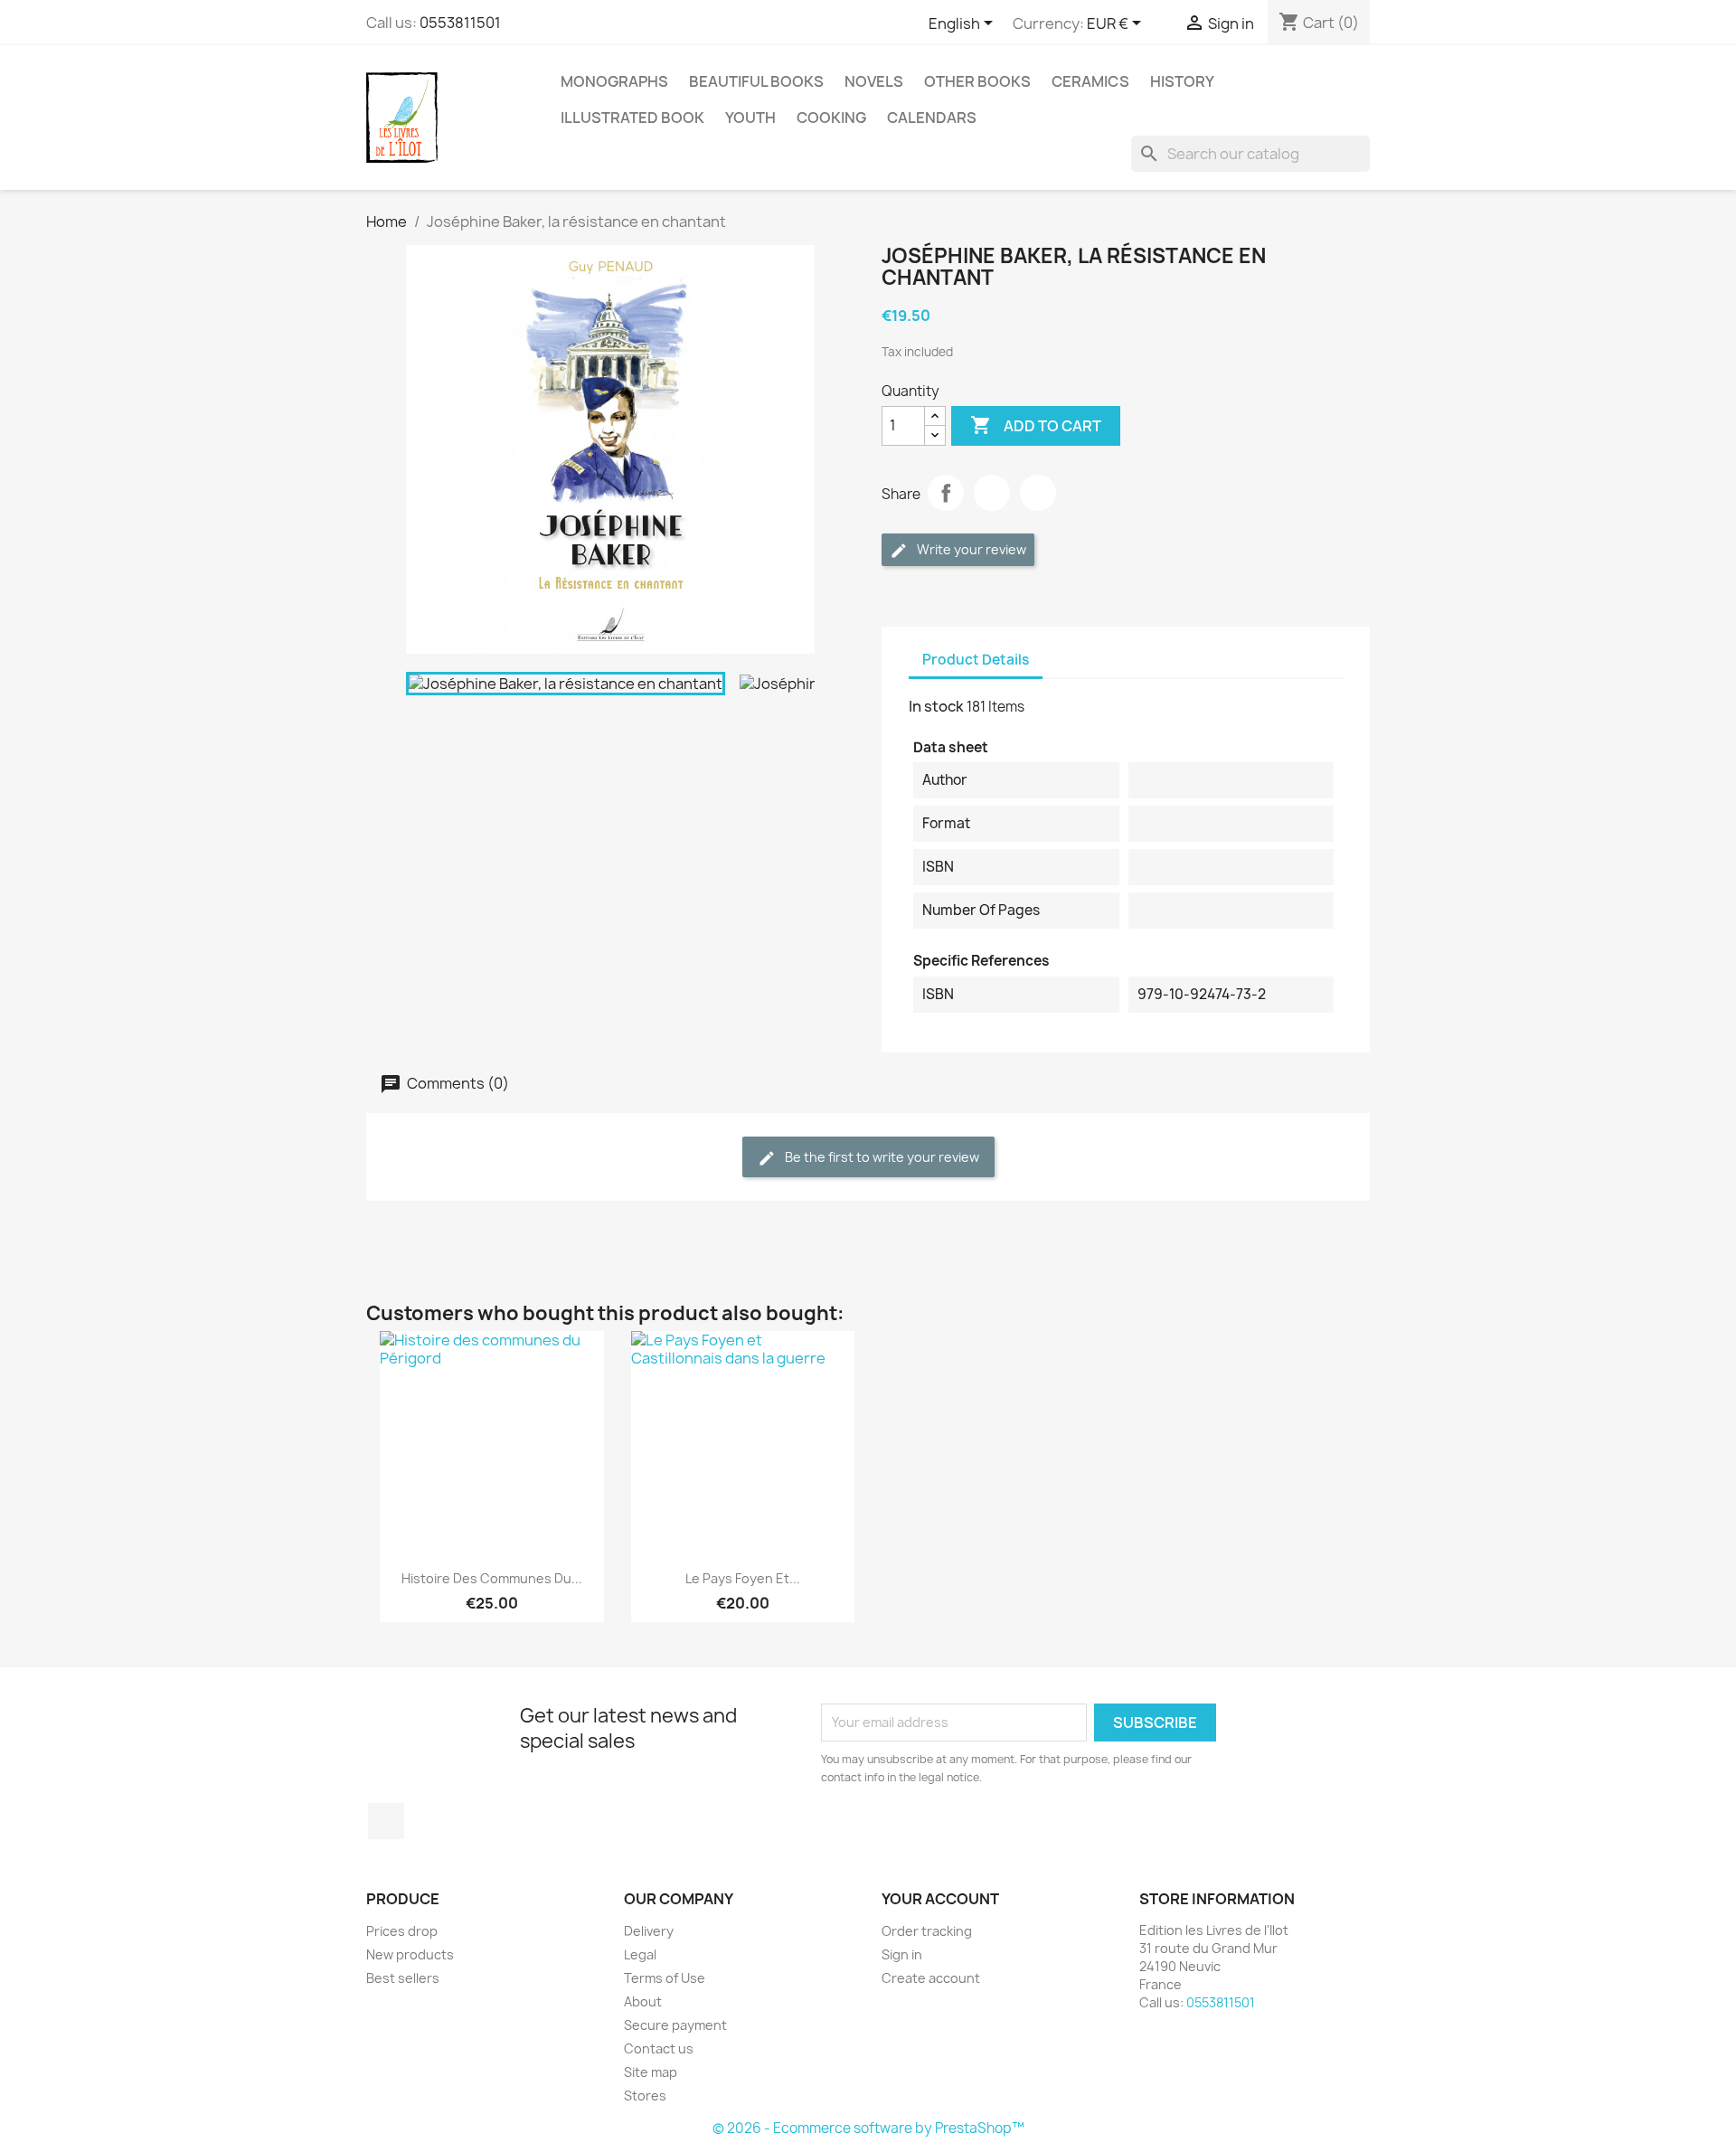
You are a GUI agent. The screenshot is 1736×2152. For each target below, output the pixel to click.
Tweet (992, 493)
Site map (651, 2072)
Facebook (386, 1821)
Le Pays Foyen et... (743, 1578)
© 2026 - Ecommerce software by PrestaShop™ (868, 2128)
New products (410, 1954)
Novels (874, 81)
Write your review (970, 549)
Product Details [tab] (976, 660)
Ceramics (1090, 81)
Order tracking (927, 1931)
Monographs (614, 81)
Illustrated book (632, 118)
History (1182, 81)
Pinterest (1038, 493)
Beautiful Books (756, 81)
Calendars (932, 118)
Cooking (831, 118)
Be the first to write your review (881, 1157)
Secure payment (675, 2025)
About (643, 2001)
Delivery (649, 1931)
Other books (977, 81)
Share (946, 493)
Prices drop (402, 1931)
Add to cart (1036, 425)
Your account (940, 1899)
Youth (750, 118)
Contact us (659, 2048)
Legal (640, 1954)
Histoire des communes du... (492, 1578)
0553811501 (460, 23)
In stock (936, 706)
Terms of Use (665, 1978)
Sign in (902, 1954)
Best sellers (403, 1978)
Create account (931, 1978)
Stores (645, 2095)
